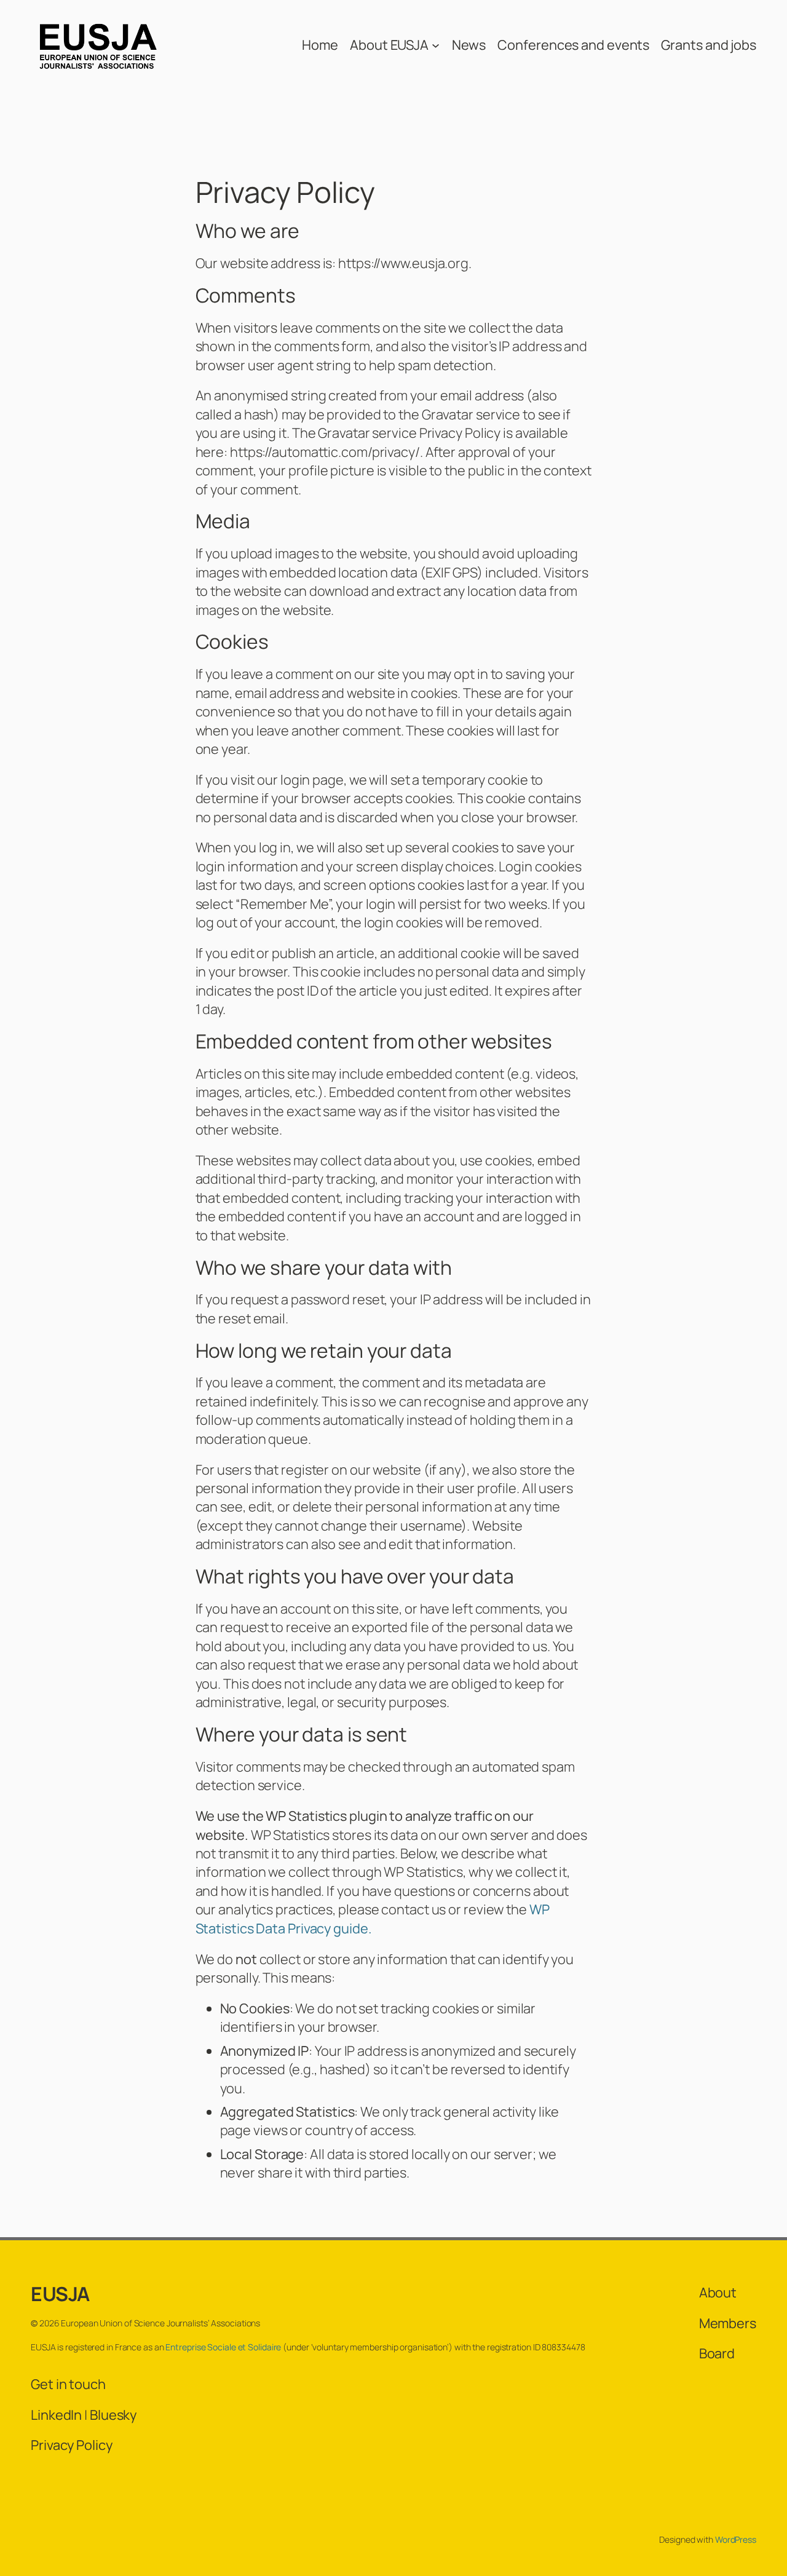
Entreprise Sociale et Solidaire (223, 2347)
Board (717, 2353)
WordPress (736, 2539)
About (718, 2293)
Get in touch (68, 2384)
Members (728, 2323)
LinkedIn (56, 2415)
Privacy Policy (72, 2445)
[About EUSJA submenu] (436, 45)
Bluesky (113, 2415)
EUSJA (60, 2294)
